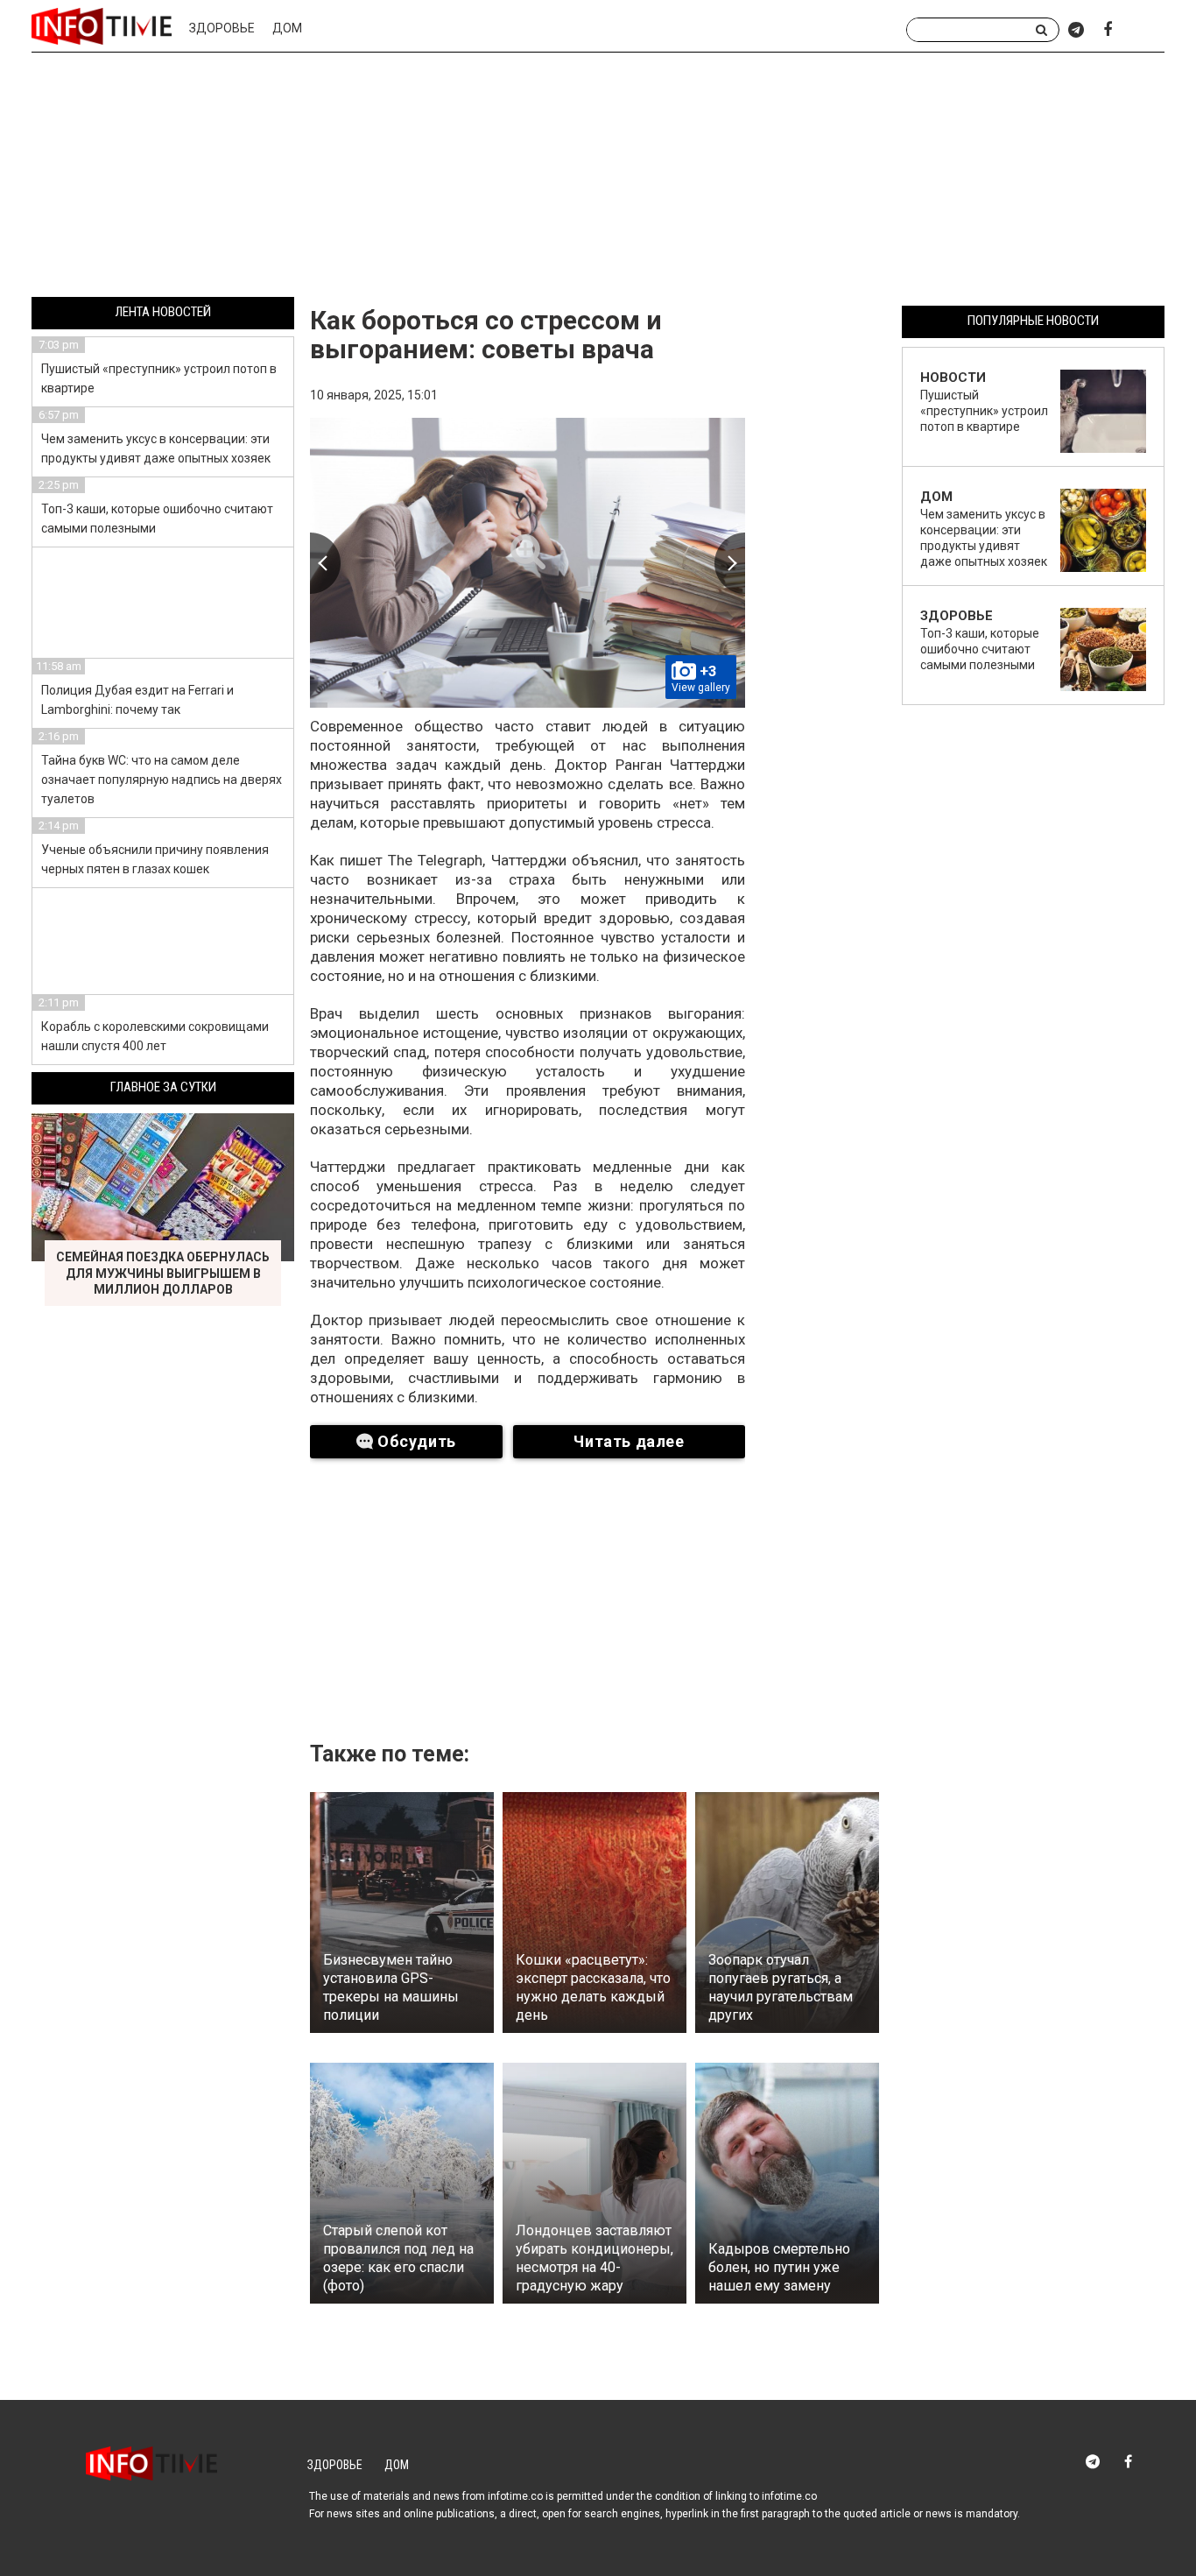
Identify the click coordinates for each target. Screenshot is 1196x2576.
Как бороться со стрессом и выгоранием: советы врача (486, 335)
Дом (287, 28)
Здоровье (222, 28)
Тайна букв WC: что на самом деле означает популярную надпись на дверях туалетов (162, 780)
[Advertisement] (598, 178)
